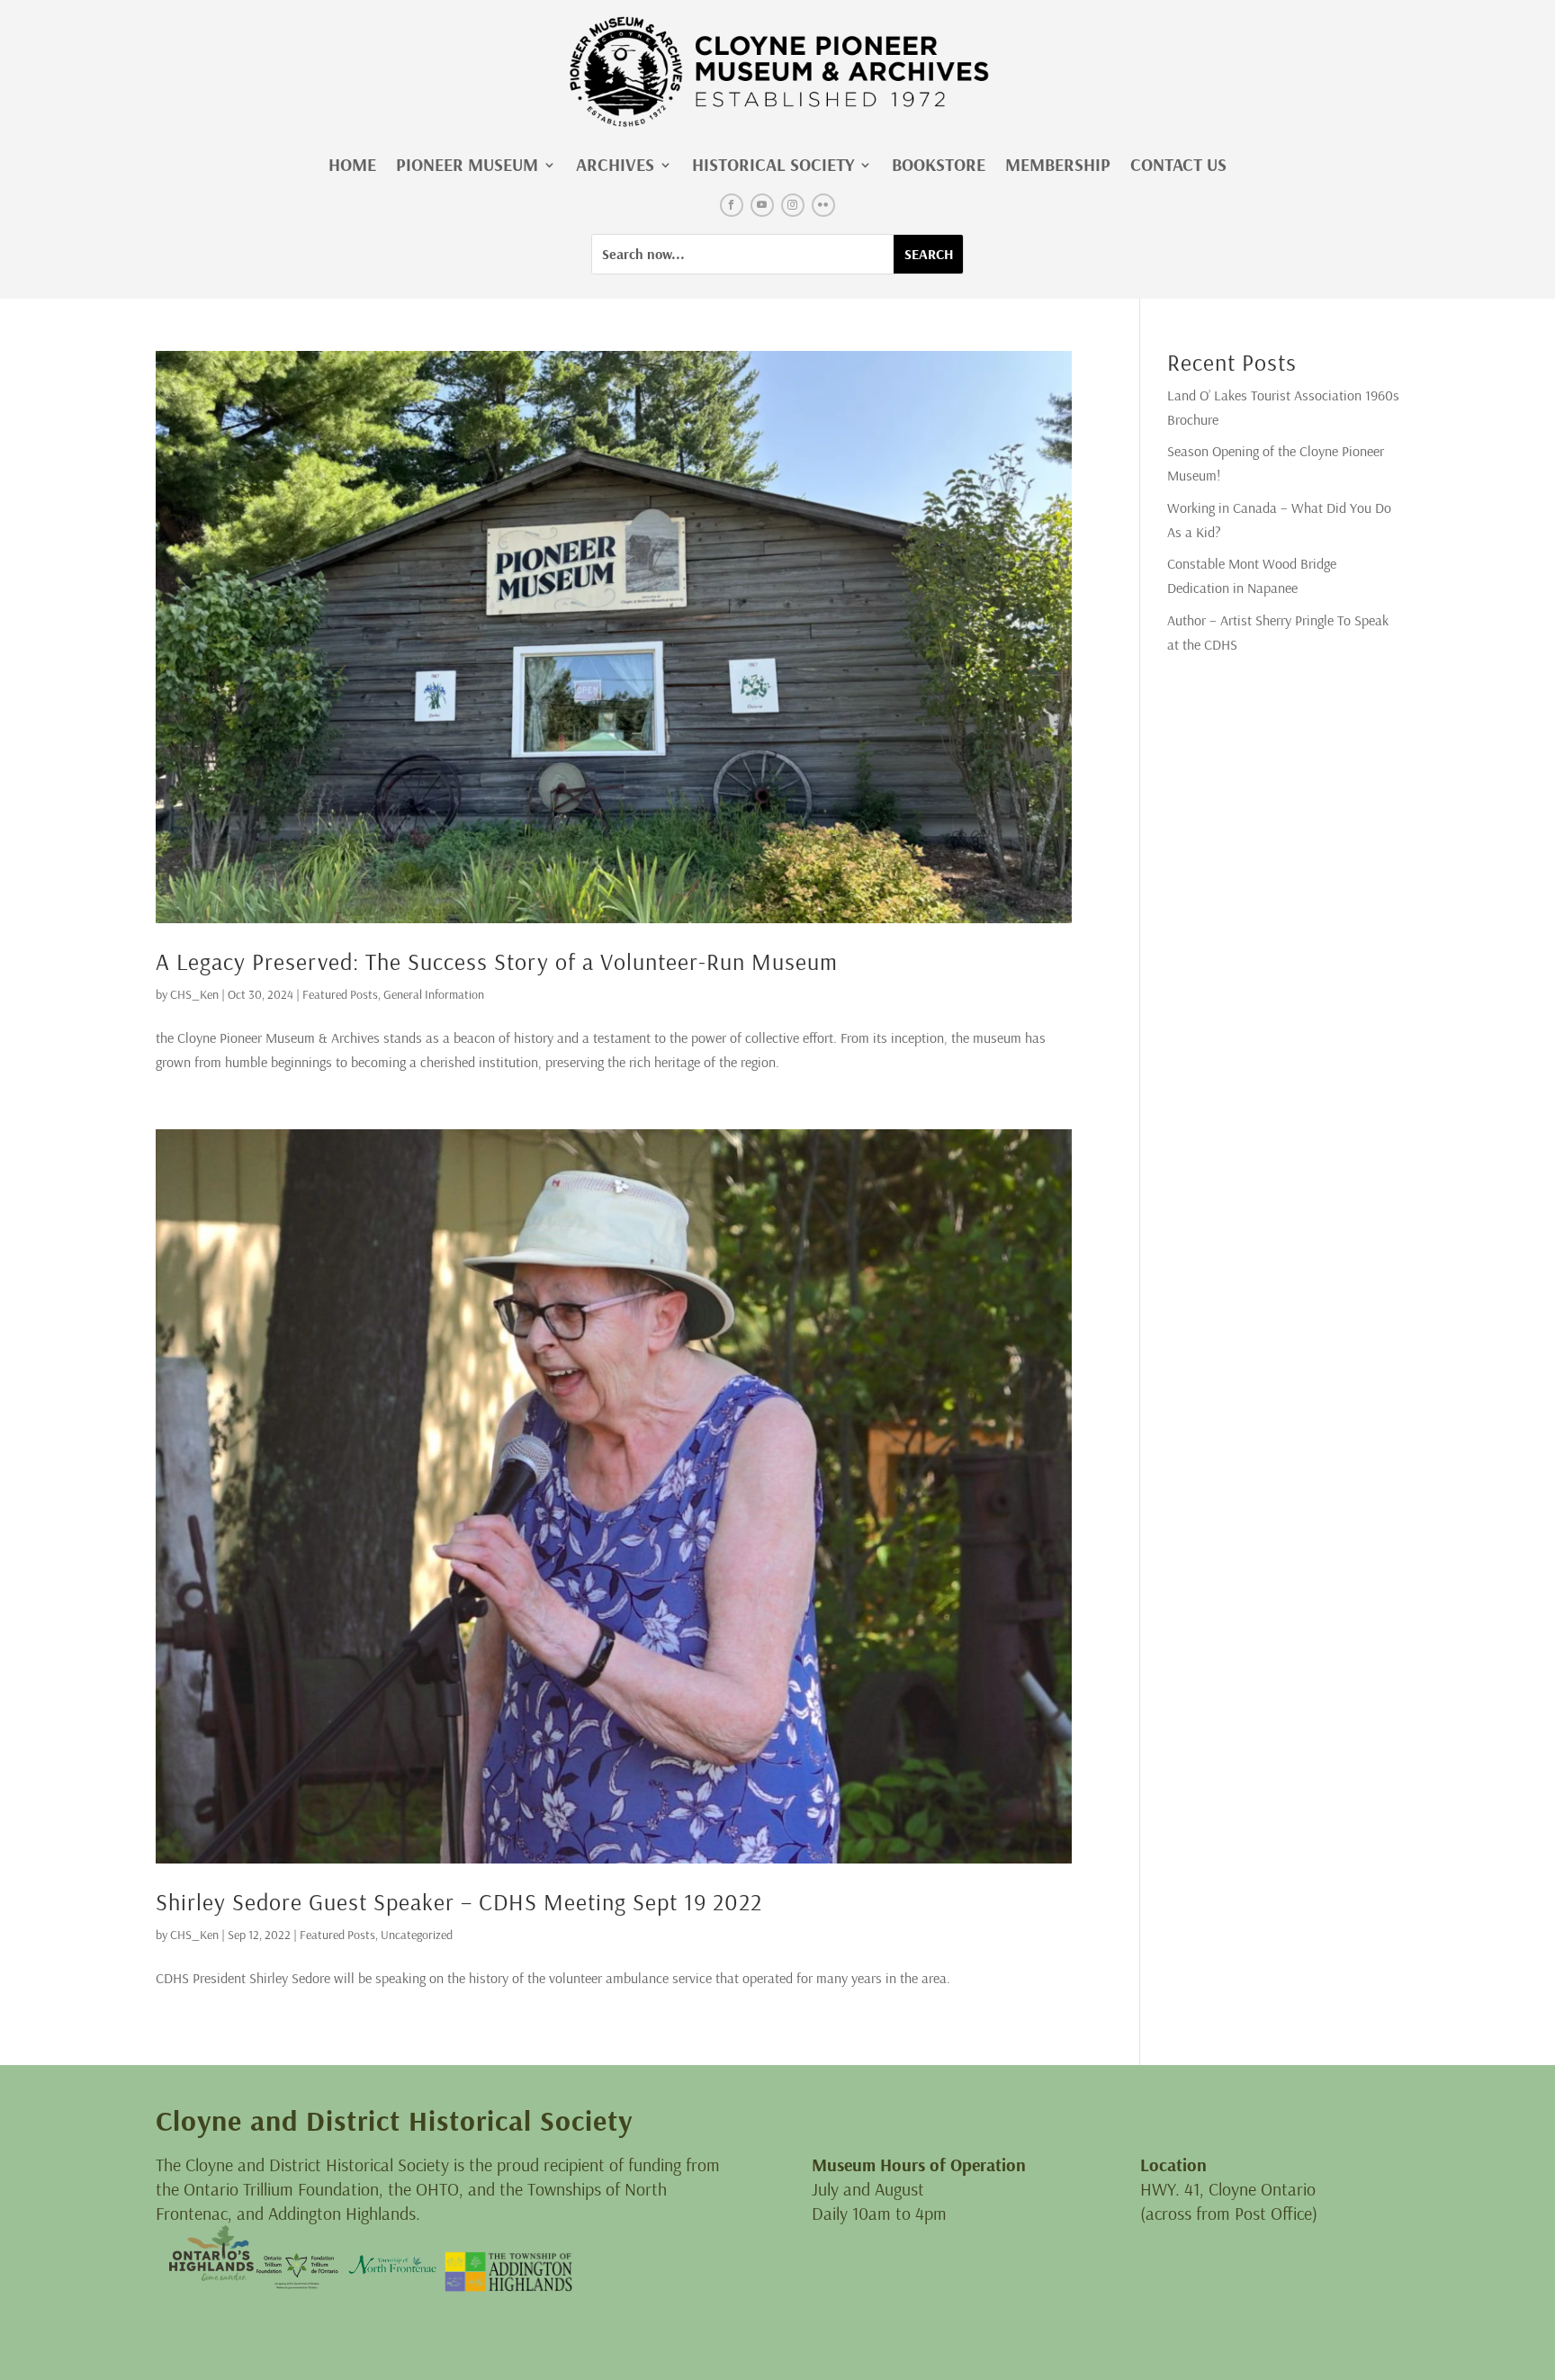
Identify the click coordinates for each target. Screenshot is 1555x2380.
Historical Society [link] (773, 164)
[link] (777, 72)
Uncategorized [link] (417, 1935)
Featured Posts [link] (340, 994)
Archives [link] (615, 164)
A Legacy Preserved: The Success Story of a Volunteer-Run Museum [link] (497, 961)
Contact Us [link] (1178, 164)
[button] (732, 205)
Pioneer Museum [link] (467, 164)
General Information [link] (434, 994)
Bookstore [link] (939, 164)
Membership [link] (1058, 164)
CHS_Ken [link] (194, 994)
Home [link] (352, 164)
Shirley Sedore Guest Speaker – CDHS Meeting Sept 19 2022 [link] (459, 1902)
